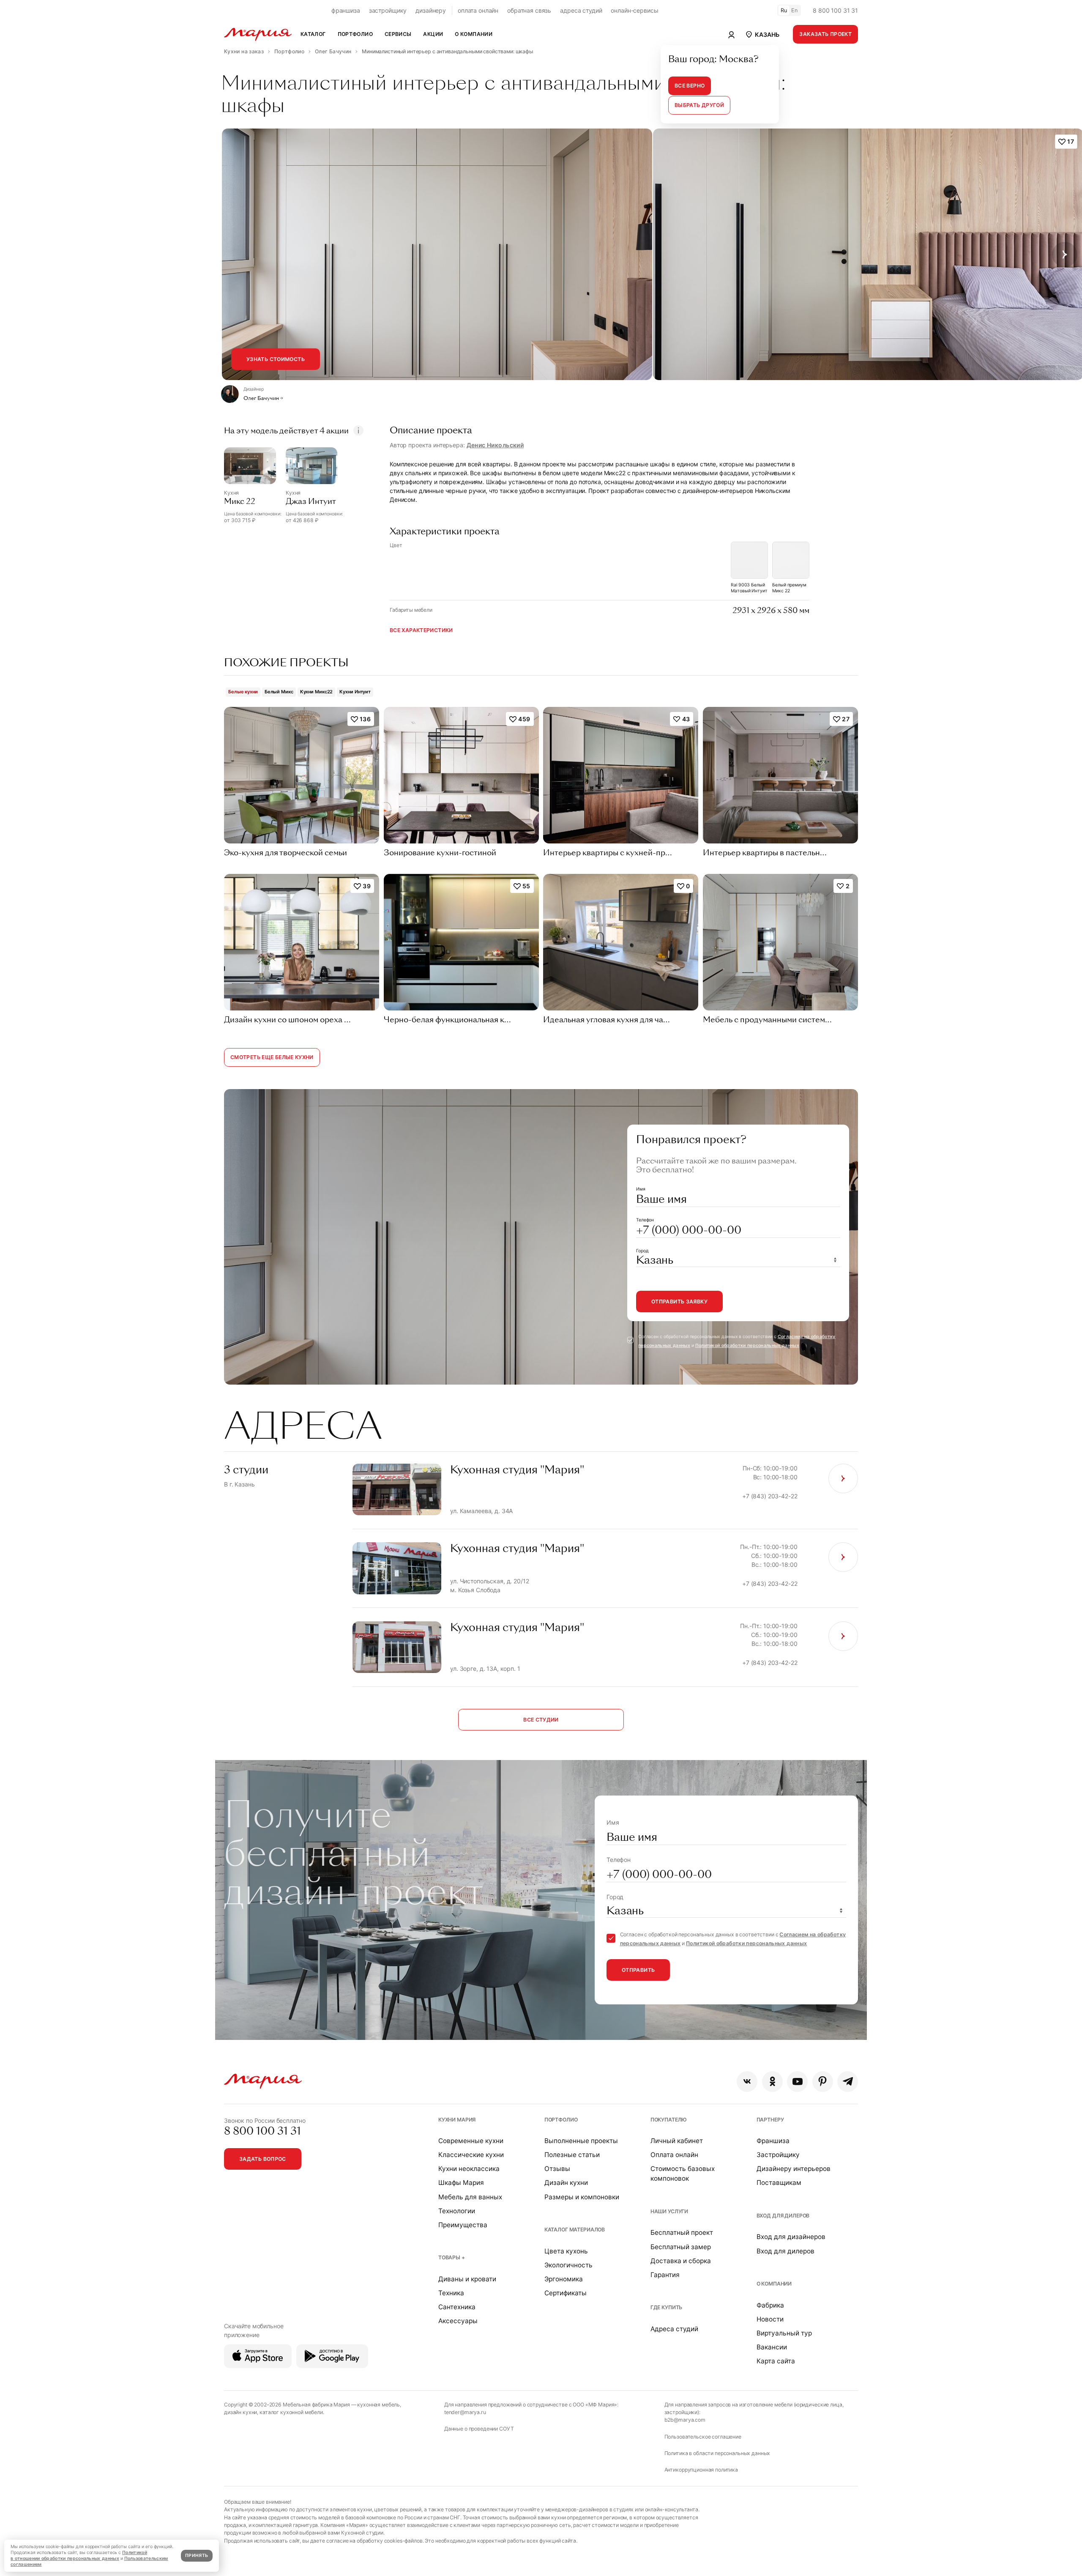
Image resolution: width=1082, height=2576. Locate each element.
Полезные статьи (572, 2155)
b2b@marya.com (685, 2420)
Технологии (457, 2211)
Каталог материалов (575, 2230)
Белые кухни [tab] (243, 692)
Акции (433, 34)
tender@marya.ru (465, 2412)
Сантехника (457, 2307)
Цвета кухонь (566, 2251)
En (795, 10)
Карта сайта (776, 2361)
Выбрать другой (699, 105)
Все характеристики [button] (421, 630)
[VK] (747, 2082)
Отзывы (557, 2169)
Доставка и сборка (681, 2261)
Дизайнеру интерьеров (794, 2169)
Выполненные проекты (581, 2141)
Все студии (541, 1720)
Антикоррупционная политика (701, 2470)
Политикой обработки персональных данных (747, 1345)
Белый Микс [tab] (279, 692)
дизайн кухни (240, 2412)
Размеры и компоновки (582, 2197)
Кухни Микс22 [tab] (317, 692)
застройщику (388, 10)
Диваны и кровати (467, 2279)
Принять (197, 2555)
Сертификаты (566, 2293)
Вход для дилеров (783, 2216)
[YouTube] (797, 2082)
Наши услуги (669, 2211)
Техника (451, 2293)
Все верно (690, 86)
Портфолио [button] (355, 34)
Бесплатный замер (681, 2247)
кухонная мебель (378, 2405)
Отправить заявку (679, 1302)
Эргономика (564, 2279)
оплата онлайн (478, 10)
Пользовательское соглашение (703, 2437)
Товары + (452, 2257)
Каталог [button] (313, 34)
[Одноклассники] (772, 2082)
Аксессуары (458, 2321)
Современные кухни (471, 2141)
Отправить (638, 1970)
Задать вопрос (263, 2159)
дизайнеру (431, 10)
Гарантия (665, 2275)
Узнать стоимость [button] (276, 359)
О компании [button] (474, 34)
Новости (770, 2319)
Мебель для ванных (470, 2197)
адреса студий (581, 10)
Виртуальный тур (784, 2333)
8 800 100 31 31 (835, 10)
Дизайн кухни (566, 2183)
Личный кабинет (677, 2141)
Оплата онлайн (674, 2155)
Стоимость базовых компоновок (683, 2174)
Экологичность (568, 2265)
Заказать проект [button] (825, 34)
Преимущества (463, 2225)
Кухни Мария (457, 2120)
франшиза (346, 10)
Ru (784, 10)
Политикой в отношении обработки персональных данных (79, 2555)
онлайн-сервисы (634, 10)
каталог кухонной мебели (291, 2412)
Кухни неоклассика (469, 2169)
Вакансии (772, 2347)
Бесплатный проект (682, 2232)
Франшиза (773, 2141)
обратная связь (529, 10)
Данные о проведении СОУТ (479, 2429)
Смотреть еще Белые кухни (272, 1057)
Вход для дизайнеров (791, 2237)
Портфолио (561, 2120)
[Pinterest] (823, 2082)
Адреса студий (674, 2329)
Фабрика (770, 2305)
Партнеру (770, 2120)
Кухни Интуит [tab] (355, 692)
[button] (762, 34)
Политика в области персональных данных (717, 2453)
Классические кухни (471, 2155)
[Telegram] (848, 2082)
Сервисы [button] (398, 34)
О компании (774, 2284)
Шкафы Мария (461, 2183)
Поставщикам (779, 2183)
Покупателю (669, 2120)
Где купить (667, 2307)
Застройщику (778, 2155)
